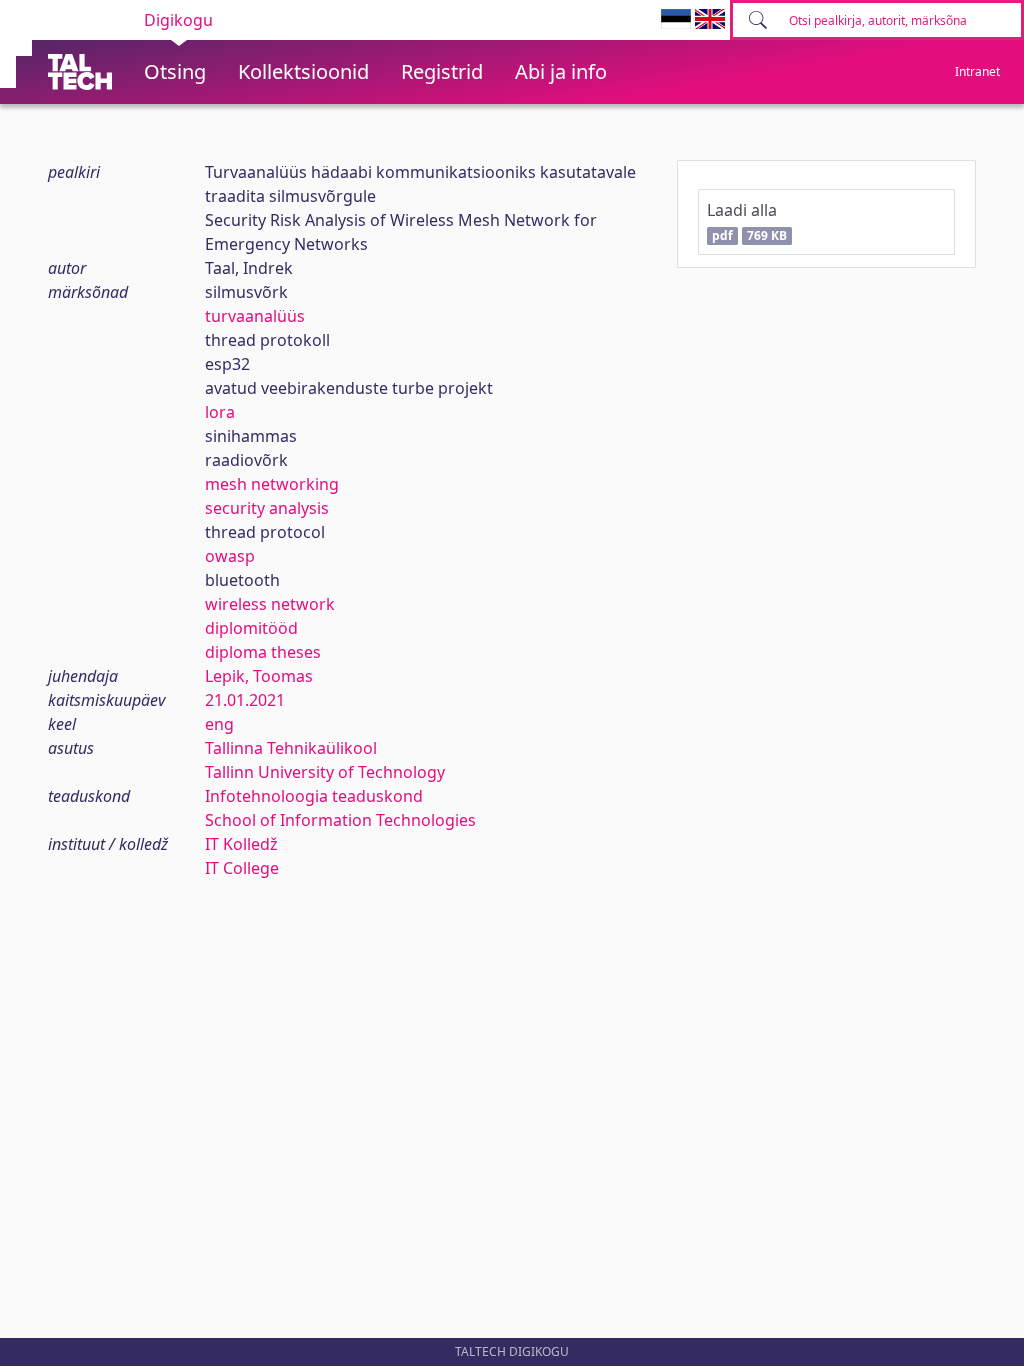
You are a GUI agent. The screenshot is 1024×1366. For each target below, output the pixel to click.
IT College (242, 868)
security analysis (267, 508)
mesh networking (272, 484)
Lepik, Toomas (259, 676)
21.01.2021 (245, 700)
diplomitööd (251, 628)
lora (220, 412)
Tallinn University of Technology (325, 772)
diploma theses (263, 652)
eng (219, 724)
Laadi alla (746, 221)
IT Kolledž (241, 844)
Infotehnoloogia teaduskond (314, 796)
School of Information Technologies (340, 820)
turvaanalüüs (255, 316)
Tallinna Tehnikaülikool (291, 748)
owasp (230, 556)
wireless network (270, 604)
